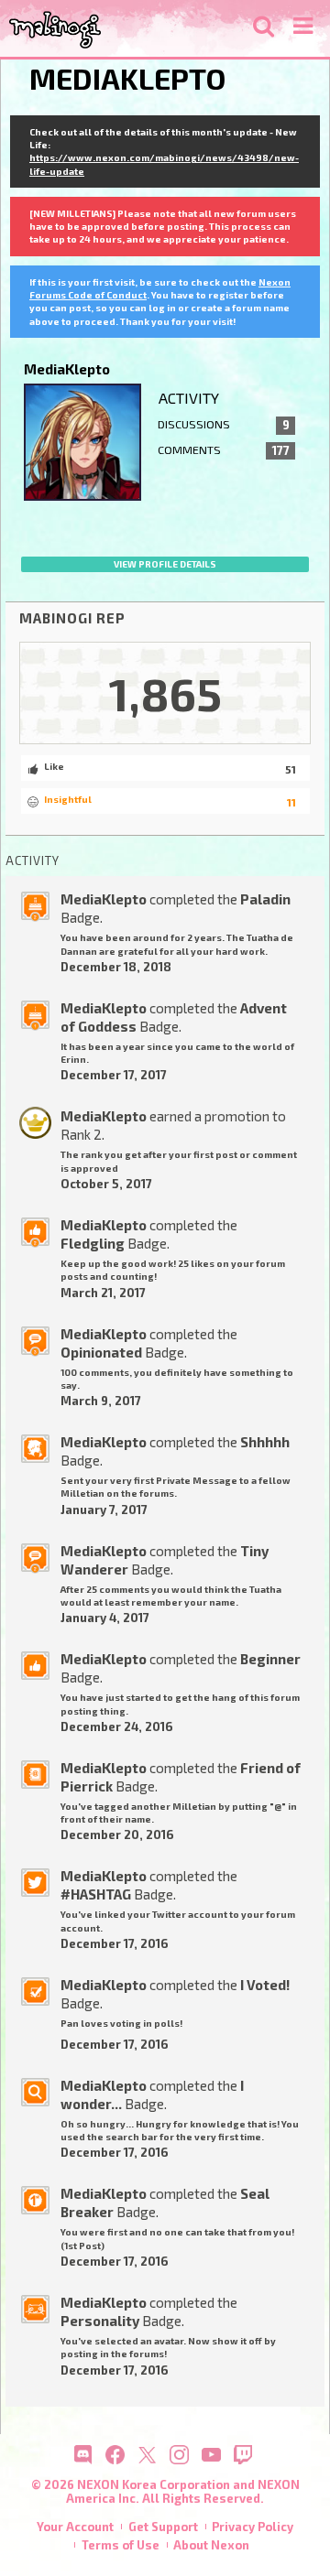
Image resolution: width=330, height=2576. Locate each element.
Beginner (270, 1659)
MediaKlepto (104, 899)
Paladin (265, 899)
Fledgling (93, 1243)
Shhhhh (265, 1442)
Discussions (224, 425)
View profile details (165, 564)
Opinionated (101, 1352)
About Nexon (211, 2545)
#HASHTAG (96, 1894)
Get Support (163, 2527)
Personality (100, 2321)
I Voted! (265, 1985)
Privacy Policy (253, 2527)
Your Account (75, 2527)
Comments (224, 450)
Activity (189, 398)
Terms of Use (121, 2545)
